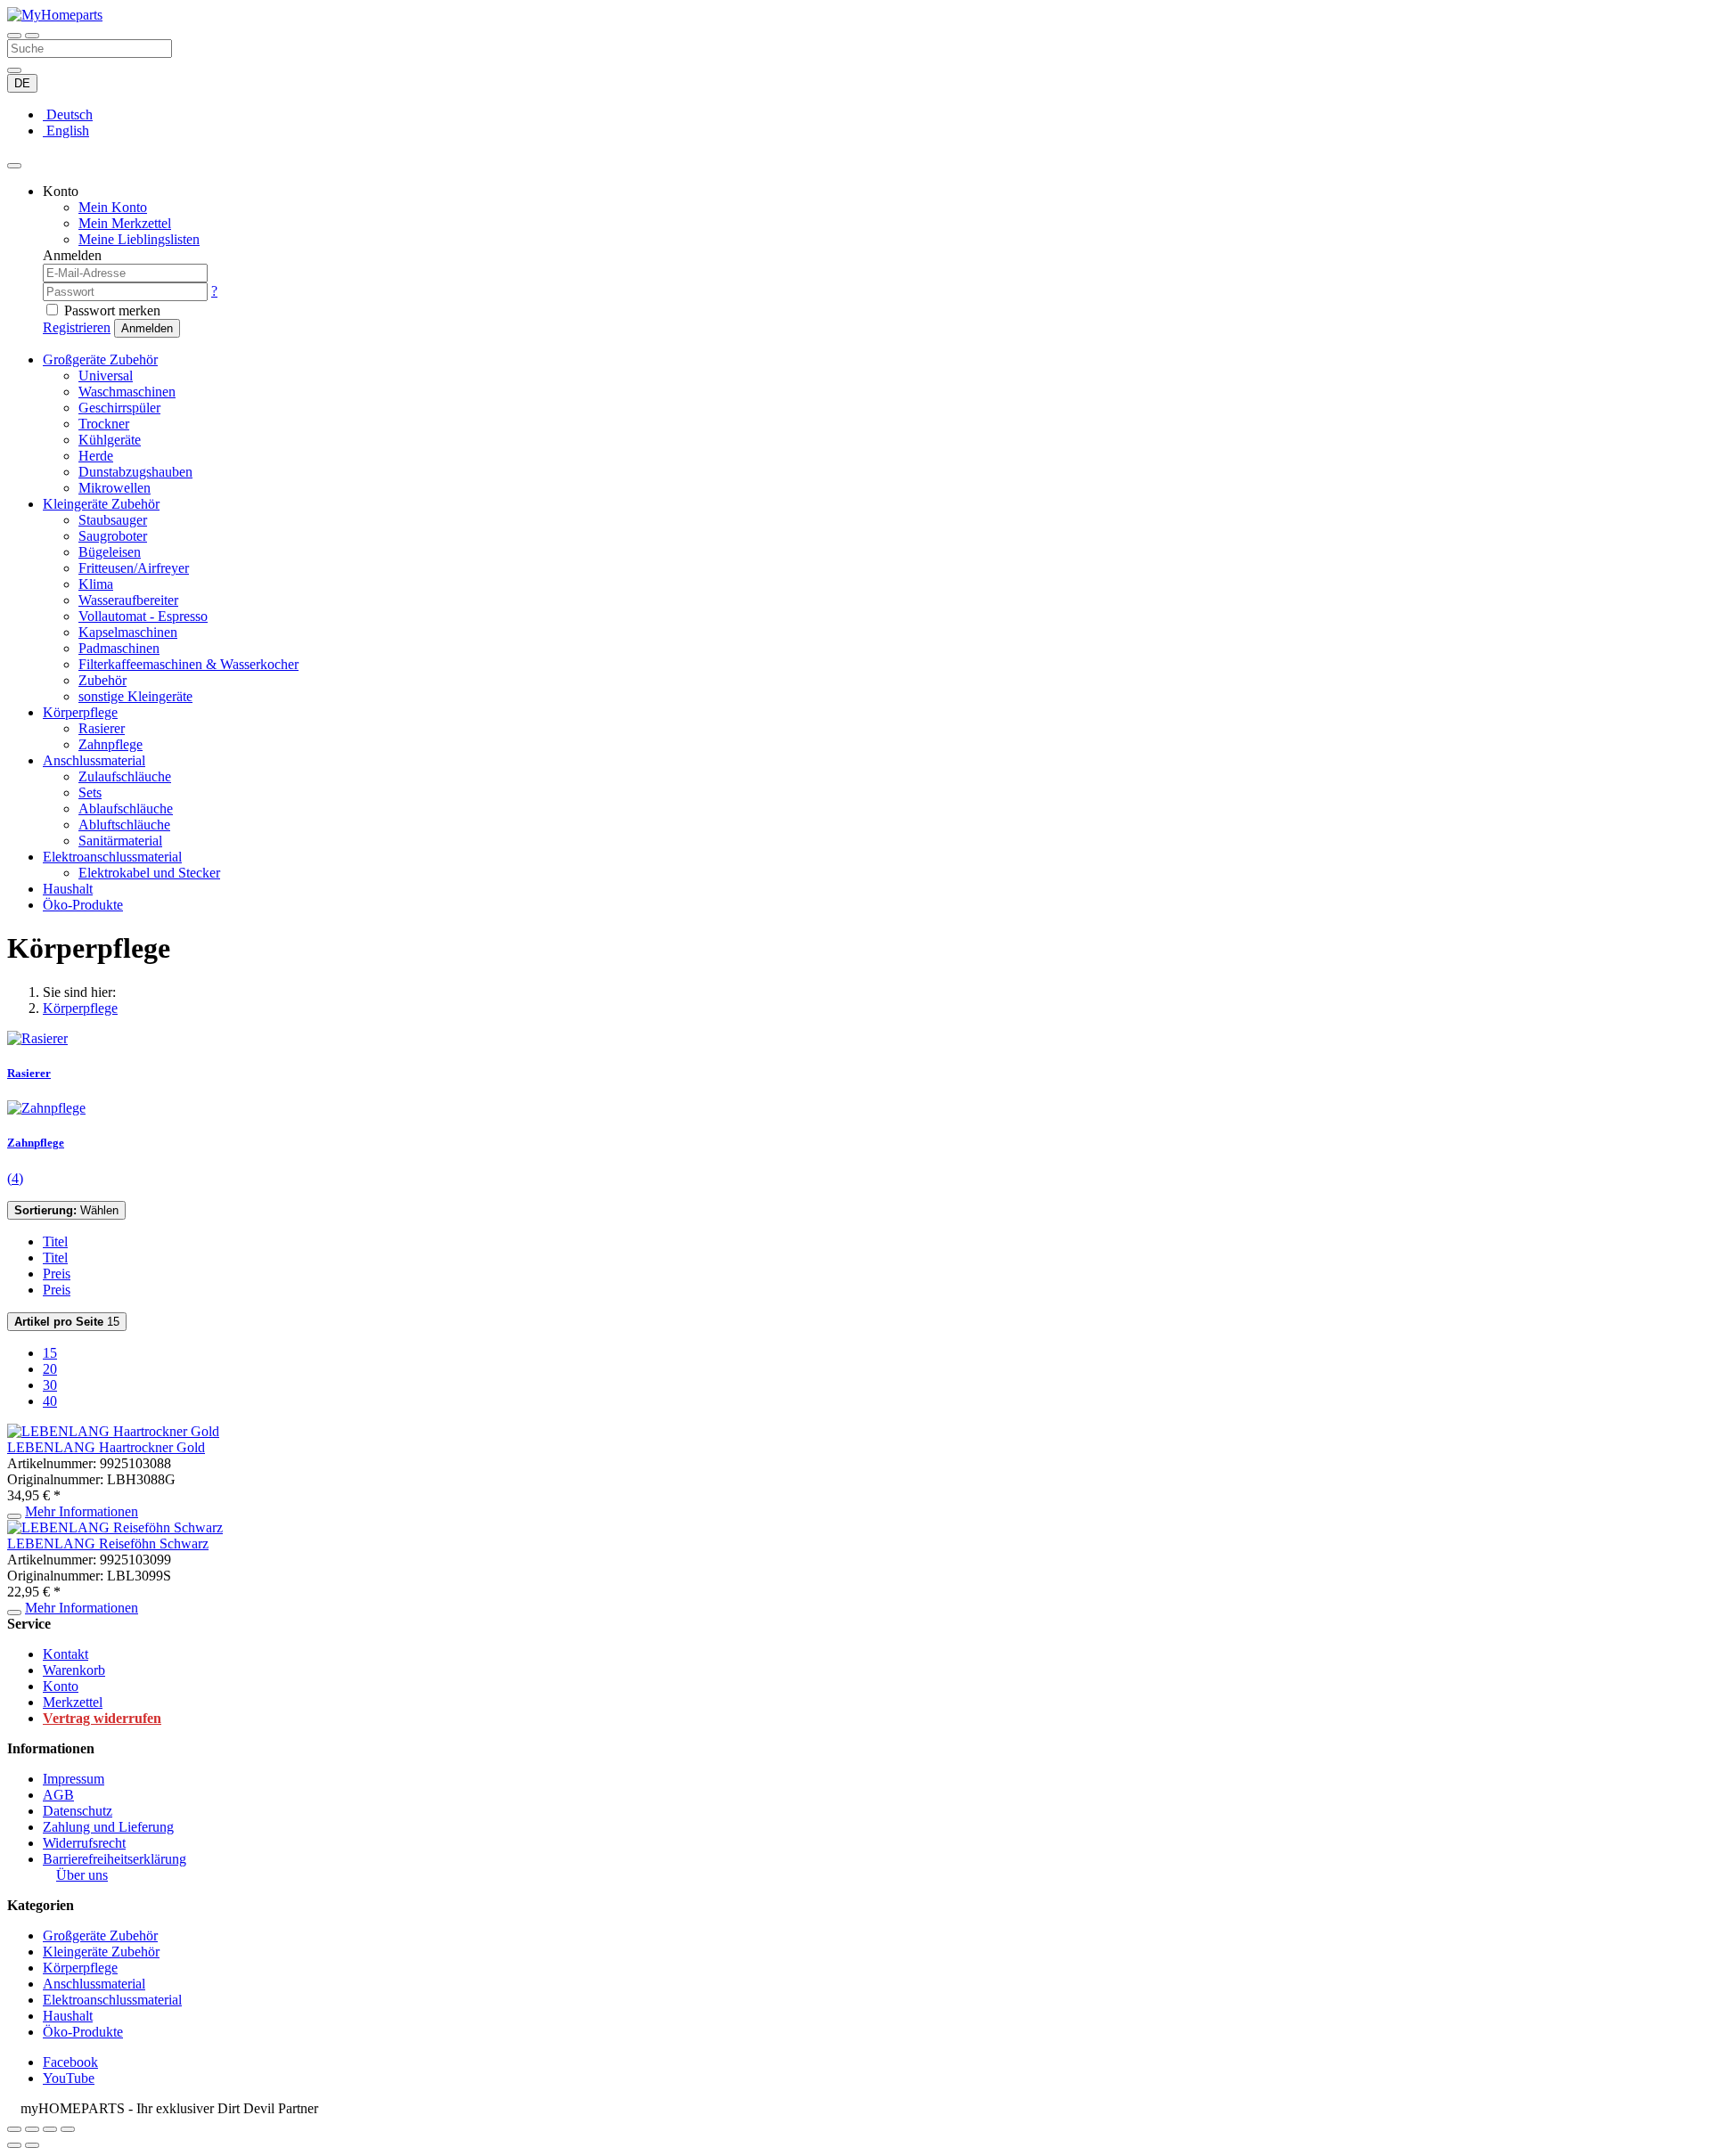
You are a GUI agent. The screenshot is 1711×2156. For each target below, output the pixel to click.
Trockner (104, 424)
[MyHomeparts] (55, 15)
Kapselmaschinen (128, 632)
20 (50, 1369)
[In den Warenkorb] (14, 1516)
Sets (90, 792)
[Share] (32, 2129)
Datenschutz (78, 1811)
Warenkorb (74, 1670)
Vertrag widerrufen (102, 1718)
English (66, 131)
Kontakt (65, 1654)
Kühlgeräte (110, 440)
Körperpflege (80, 712)
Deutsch (68, 114)
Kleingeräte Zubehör (101, 504)
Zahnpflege (111, 744)
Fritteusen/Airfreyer (134, 568)
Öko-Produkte (83, 905)
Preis (57, 1274)
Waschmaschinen (127, 392)
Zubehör (102, 680)
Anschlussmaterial (94, 760)
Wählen (66, 1210)
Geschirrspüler (119, 408)
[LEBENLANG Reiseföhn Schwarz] (115, 1527)
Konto (61, 1686)
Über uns (82, 1875)
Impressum (74, 1779)
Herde (96, 456)
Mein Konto (113, 207)
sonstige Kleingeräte (135, 696)
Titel (55, 1241)
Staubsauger (113, 520)
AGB (58, 1795)
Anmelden (147, 328)
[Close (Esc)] (14, 2129)
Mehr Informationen (82, 1511)
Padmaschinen (119, 648)
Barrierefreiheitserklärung (115, 1859)
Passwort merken (112, 310)
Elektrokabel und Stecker (149, 873)
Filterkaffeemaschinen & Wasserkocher (188, 664)
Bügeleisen (110, 552)
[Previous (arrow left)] (14, 2145)
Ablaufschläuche (126, 808)
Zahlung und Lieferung (108, 1827)
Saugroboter (113, 536)
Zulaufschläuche (125, 776)
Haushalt (68, 889)
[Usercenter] (14, 166)
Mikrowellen (115, 488)
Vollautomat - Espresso (143, 616)
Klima (96, 584)
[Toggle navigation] (14, 36)
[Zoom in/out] (68, 2129)
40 (50, 1401)
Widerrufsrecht (84, 1843)
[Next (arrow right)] (32, 2145)
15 (67, 1322)
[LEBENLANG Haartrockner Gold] (113, 1431)
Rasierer (102, 728)
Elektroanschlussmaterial (112, 857)
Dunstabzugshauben (135, 472)
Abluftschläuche (124, 825)
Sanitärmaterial (120, 841)
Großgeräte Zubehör (100, 359)
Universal (106, 376)
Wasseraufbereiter (128, 600)
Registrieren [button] (77, 327)
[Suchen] (32, 36)
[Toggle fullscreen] (50, 2129)
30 (50, 1385)
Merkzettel (73, 1702)
